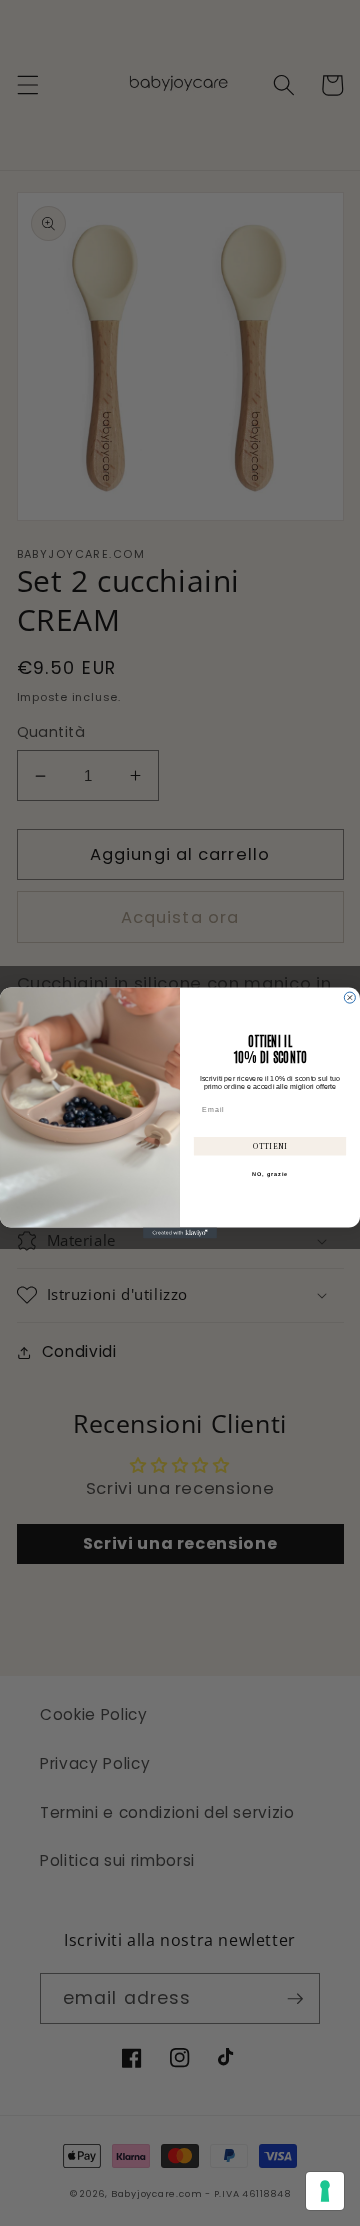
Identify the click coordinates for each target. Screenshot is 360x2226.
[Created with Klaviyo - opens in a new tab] (180, 1232)
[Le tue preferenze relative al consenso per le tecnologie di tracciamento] (325, 2191)
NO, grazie (270, 1174)
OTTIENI (270, 1146)
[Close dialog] (349, 997)
